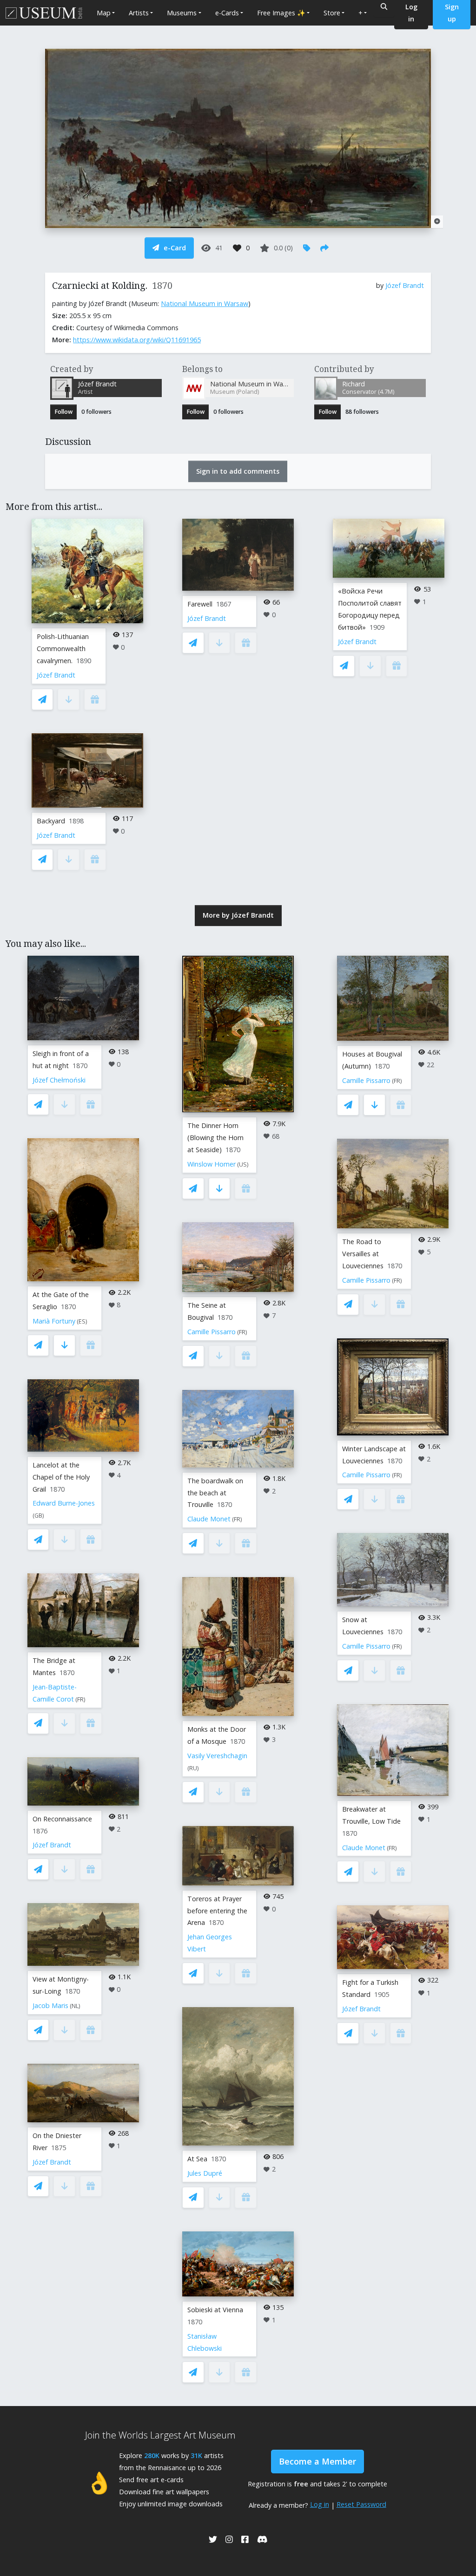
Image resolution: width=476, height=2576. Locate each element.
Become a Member (317, 2461)
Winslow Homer (212, 1164)
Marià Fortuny (54, 1321)
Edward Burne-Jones (64, 1503)
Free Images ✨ (281, 13)
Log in (320, 2504)
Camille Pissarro (212, 1332)
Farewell (200, 604)
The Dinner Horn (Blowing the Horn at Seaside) (215, 1138)
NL (75, 2006)
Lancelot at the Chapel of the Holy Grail (61, 1477)
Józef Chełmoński (59, 1080)
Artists (139, 13)
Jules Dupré (205, 2173)
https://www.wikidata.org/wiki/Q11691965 (137, 340)
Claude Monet (209, 1519)
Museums (182, 13)
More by (238, 915)
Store (332, 13)
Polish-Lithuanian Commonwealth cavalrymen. (63, 649)
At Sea (197, 2159)
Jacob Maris (50, 2005)
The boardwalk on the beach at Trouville (215, 1493)
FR (80, 1699)
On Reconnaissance (62, 1819)
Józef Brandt (405, 285)
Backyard (51, 821)
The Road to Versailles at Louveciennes (363, 1254)
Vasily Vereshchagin (217, 1756)
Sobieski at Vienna (215, 2310)
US (243, 1164)
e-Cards (227, 13)
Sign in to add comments (238, 471)
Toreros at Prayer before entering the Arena (217, 1911)
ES (82, 1321)
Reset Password (361, 2504)
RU (193, 1768)
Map (104, 13)
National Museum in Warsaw (205, 303)
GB (38, 1516)
